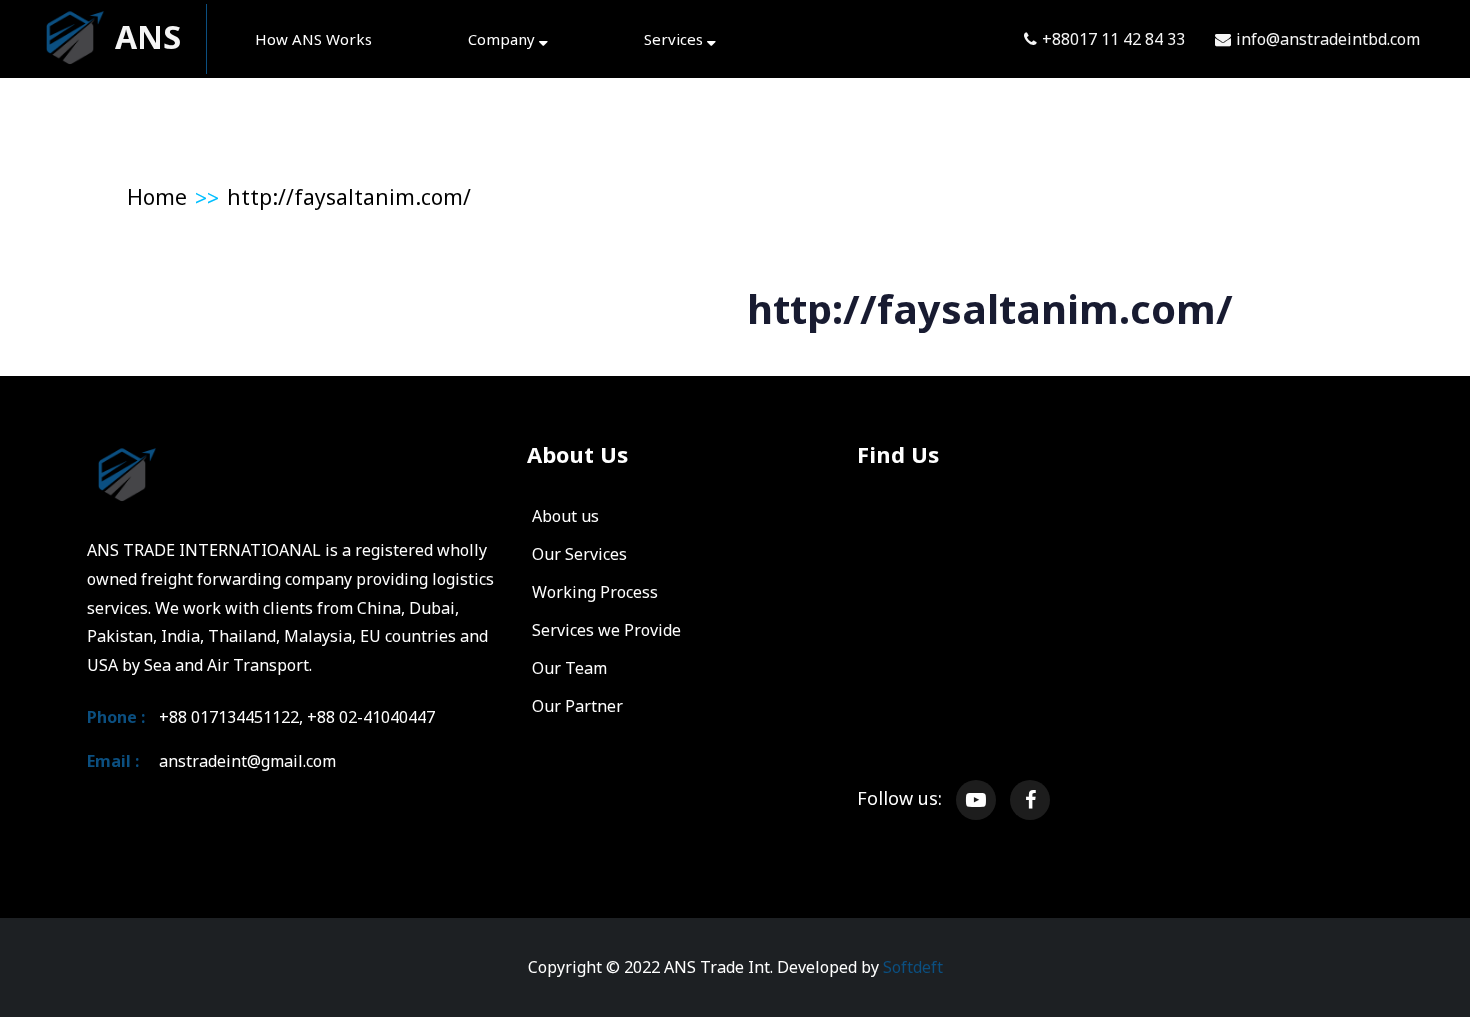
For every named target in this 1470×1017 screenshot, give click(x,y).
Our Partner (577, 706)
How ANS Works (313, 39)
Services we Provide (606, 630)
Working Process (595, 592)
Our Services (579, 554)
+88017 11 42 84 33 (1113, 39)
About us (565, 516)
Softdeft (913, 967)
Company (503, 39)
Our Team (569, 668)
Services (675, 39)
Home (157, 197)
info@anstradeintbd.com (1328, 39)
